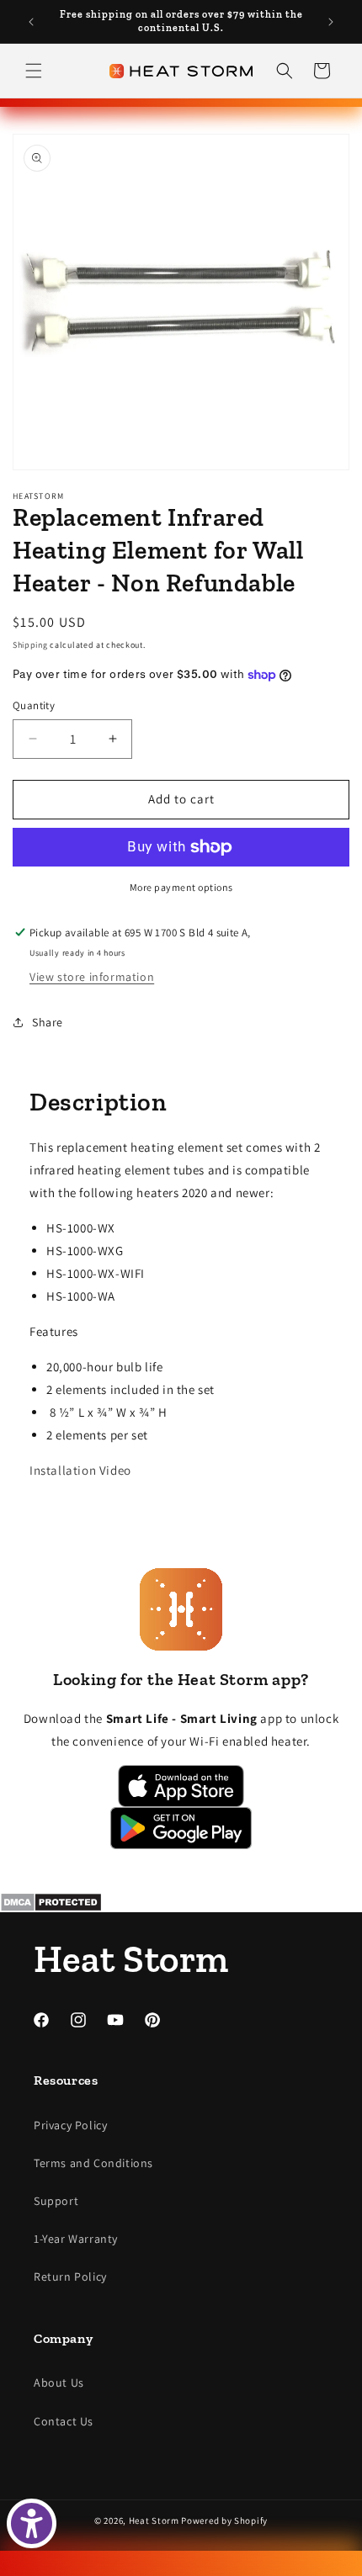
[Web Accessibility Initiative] (32, 2523)
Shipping (30, 645)
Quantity (34, 705)
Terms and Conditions (93, 2163)
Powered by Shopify (224, 2520)
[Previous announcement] (31, 22)
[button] (34, 71)
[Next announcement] (331, 22)
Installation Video (80, 1470)
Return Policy (70, 2277)
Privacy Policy (70, 2125)
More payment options (181, 887)
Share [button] (48, 1022)
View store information (92, 977)
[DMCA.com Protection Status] (181, 1902)
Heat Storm (154, 2520)
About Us (59, 2383)
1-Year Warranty (76, 2239)
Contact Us (64, 2421)
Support (56, 2201)
